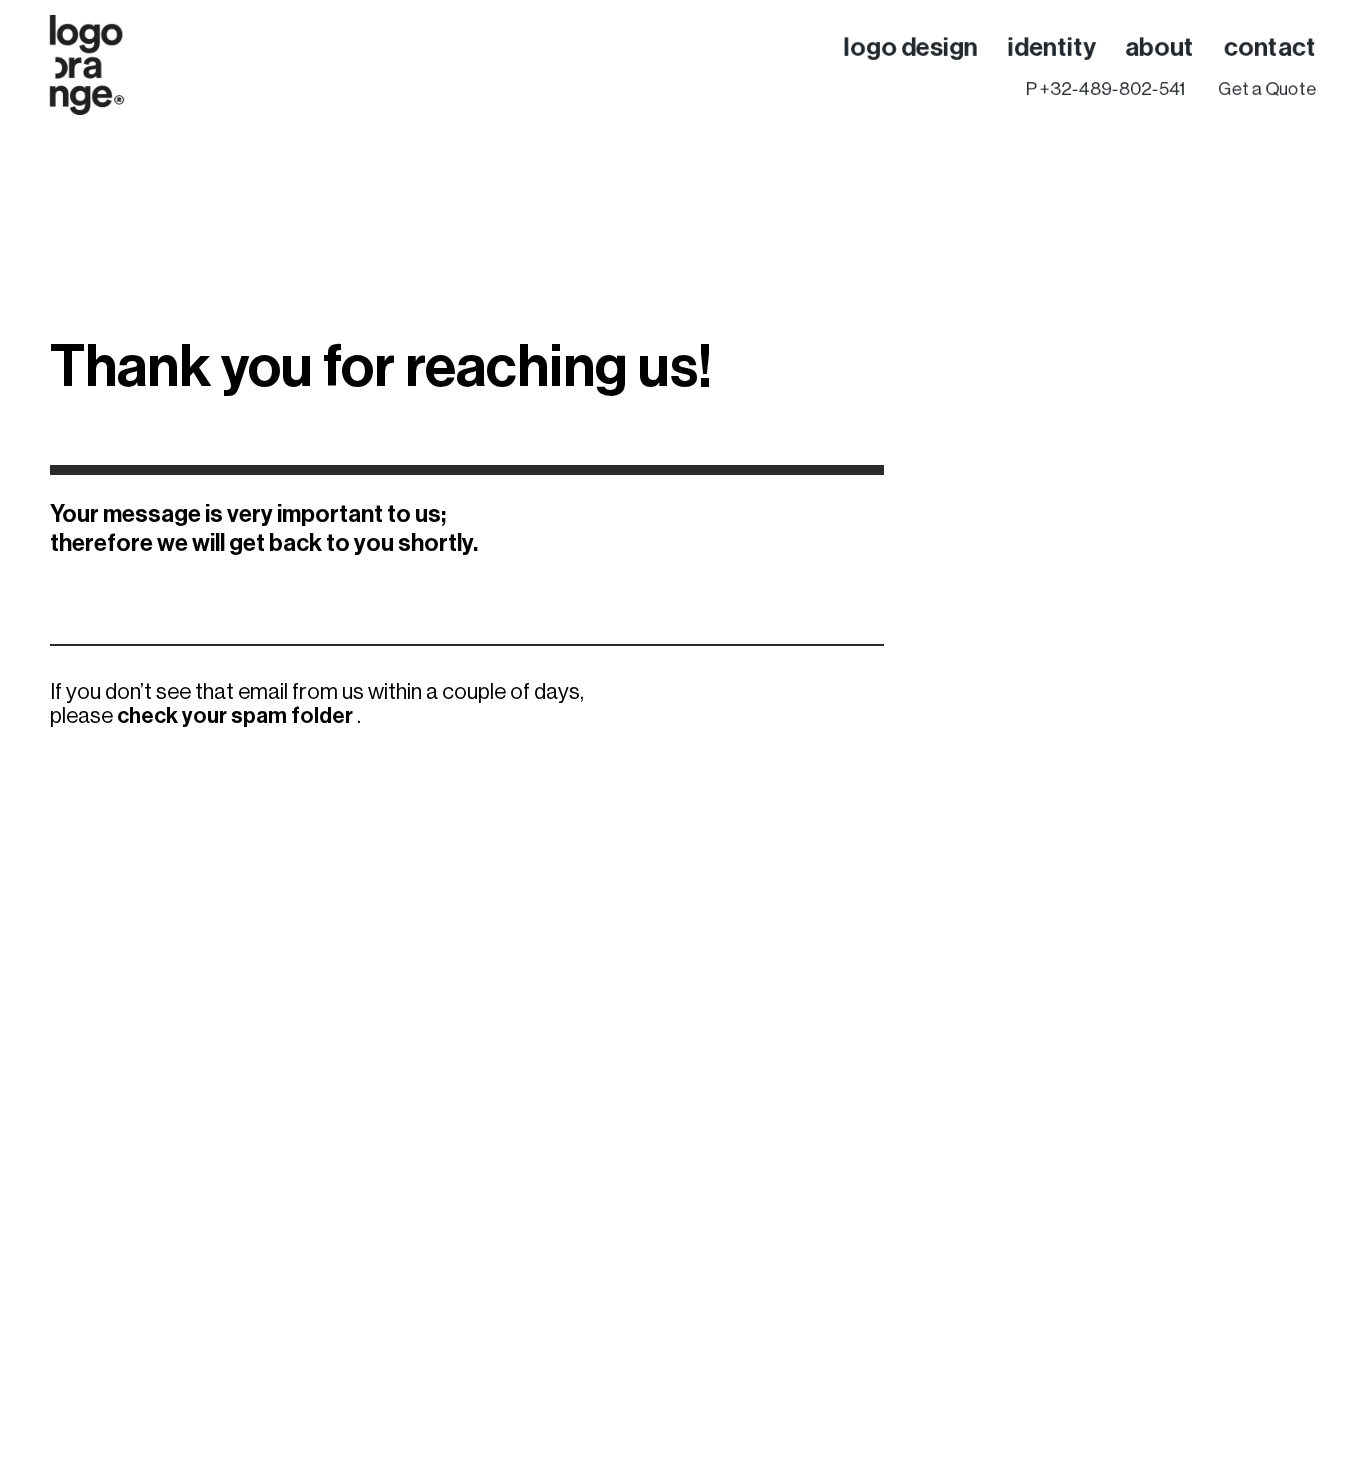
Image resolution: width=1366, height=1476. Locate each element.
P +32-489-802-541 (1105, 88)
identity (1051, 46)
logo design (911, 46)
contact (1270, 46)
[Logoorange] (87, 65)
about (1159, 46)
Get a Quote (1267, 88)
